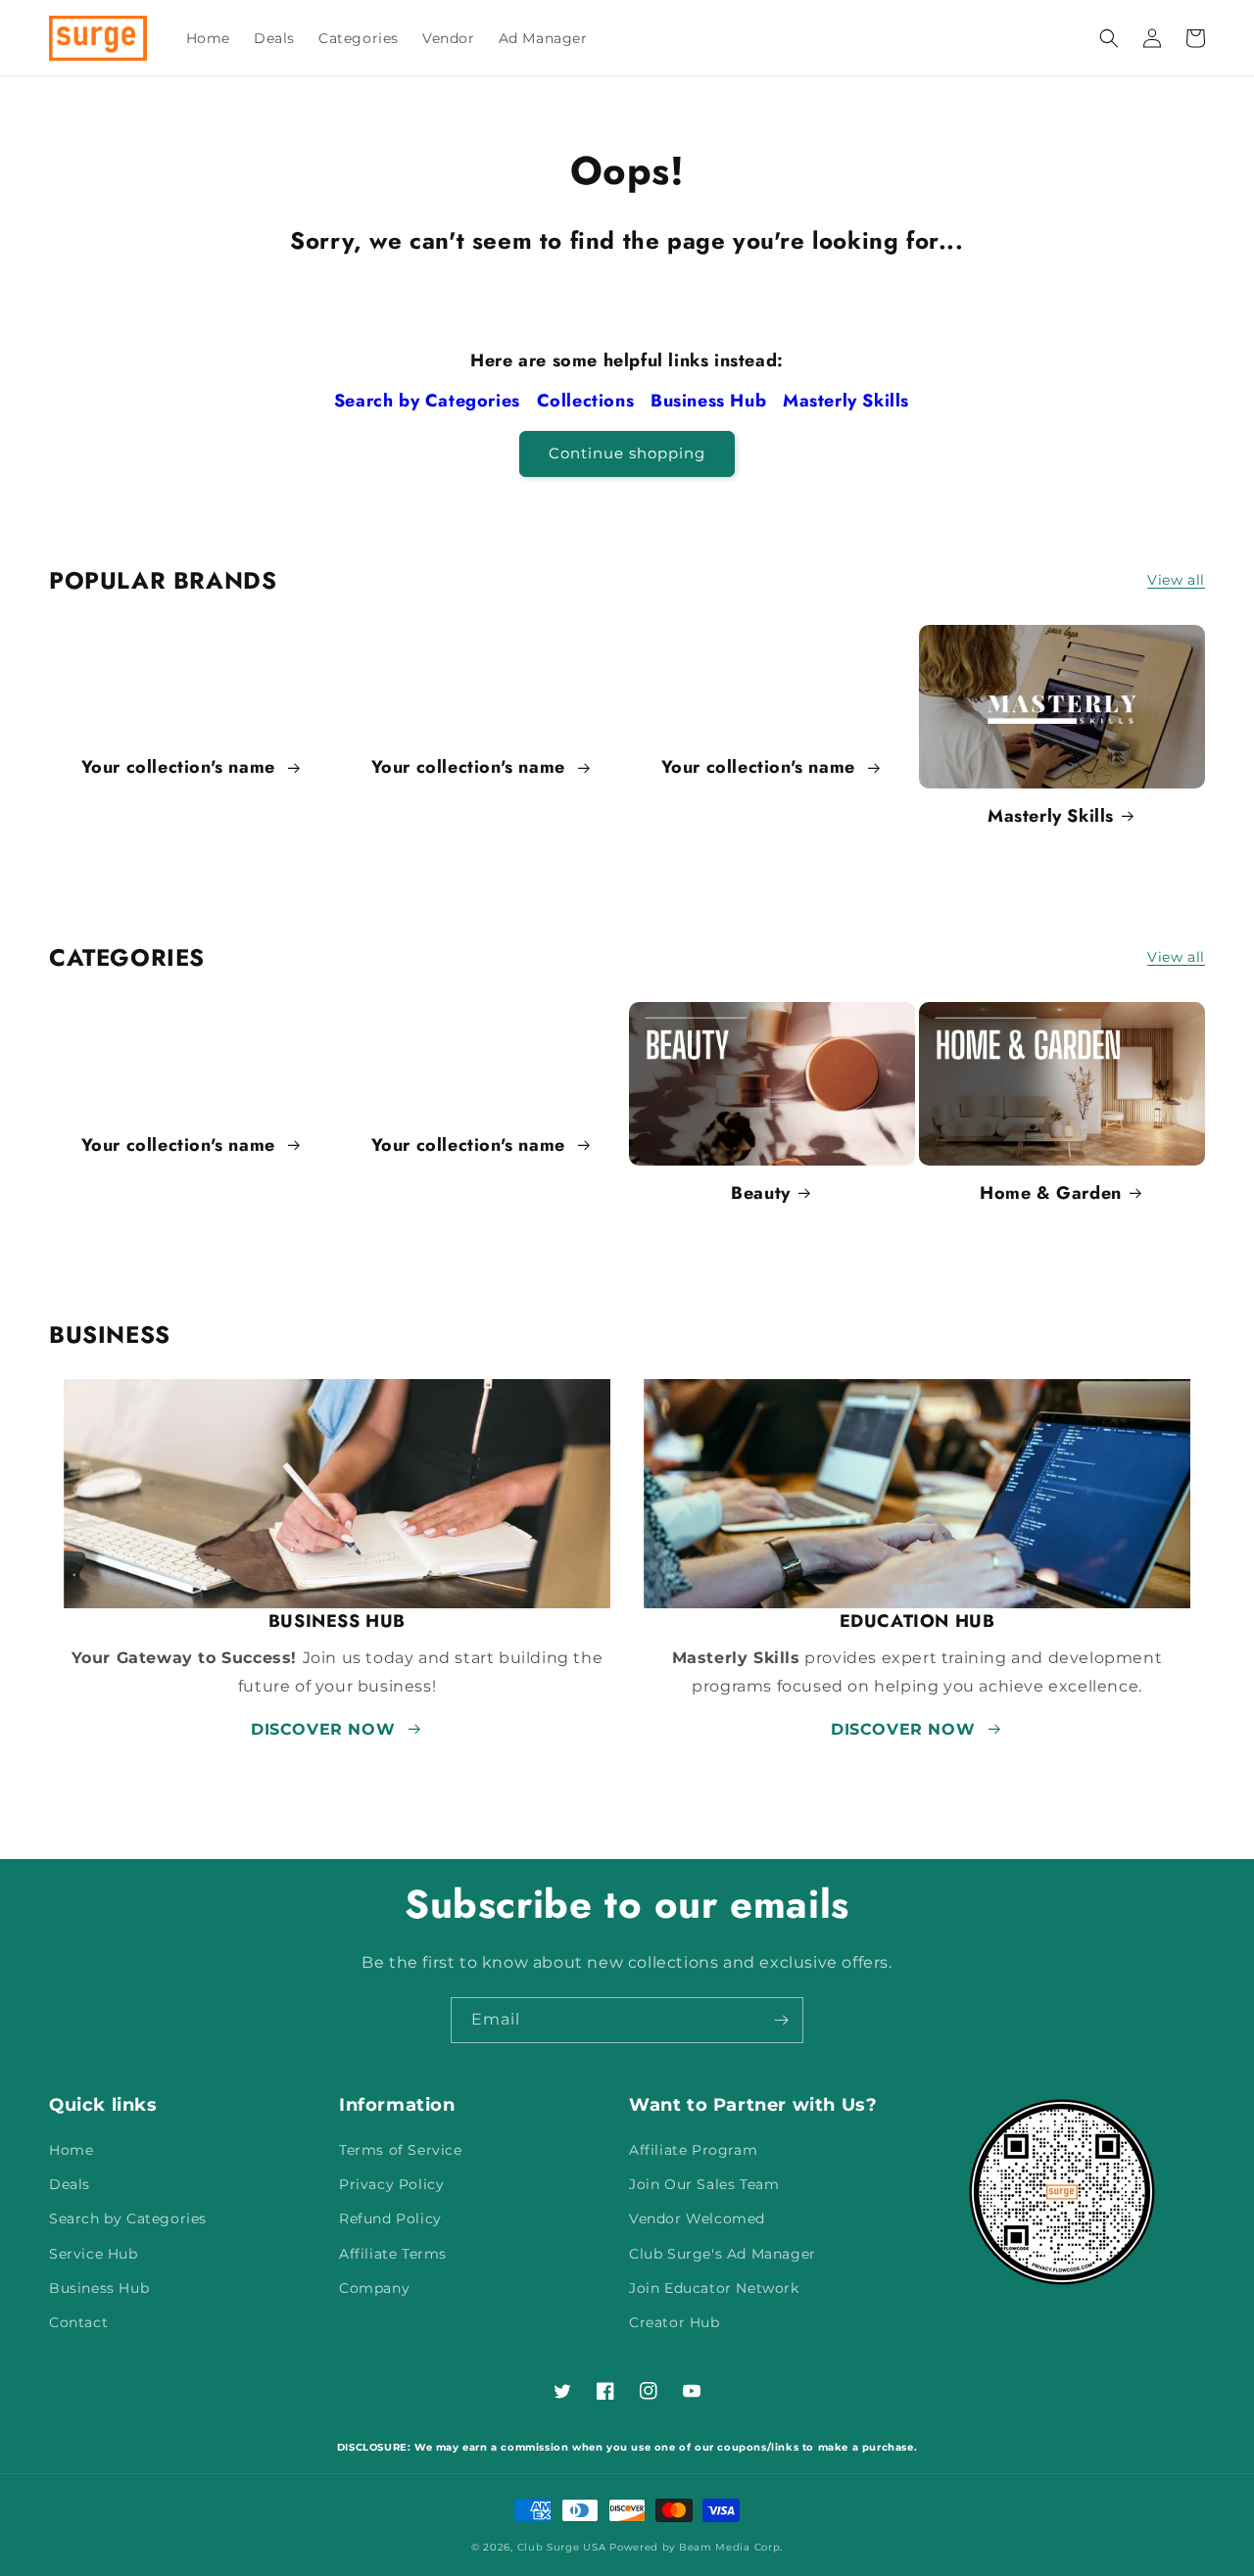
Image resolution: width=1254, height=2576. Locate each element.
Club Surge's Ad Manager (723, 2254)
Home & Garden (1051, 1193)
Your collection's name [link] (181, 767)
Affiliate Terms (393, 2254)
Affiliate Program (693, 2150)
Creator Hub (675, 2322)
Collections (588, 401)
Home (71, 2150)
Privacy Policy (391, 2184)
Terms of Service (401, 2150)
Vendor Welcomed (697, 2218)
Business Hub (711, 401)
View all (1176, 580)
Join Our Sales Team (704, 2184)
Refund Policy (390, 2218)
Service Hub (94, 2254)
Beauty (761, 1193)
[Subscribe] (781, 2020)
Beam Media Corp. (731, 2547)
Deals (70, 2184)
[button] (1109, 38)
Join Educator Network (714, 2288)
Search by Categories (430, 401)
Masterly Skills (849, 401)
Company (374, 2288)
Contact (78, 2322)
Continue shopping (627, 453)
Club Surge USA (562, 2547)
